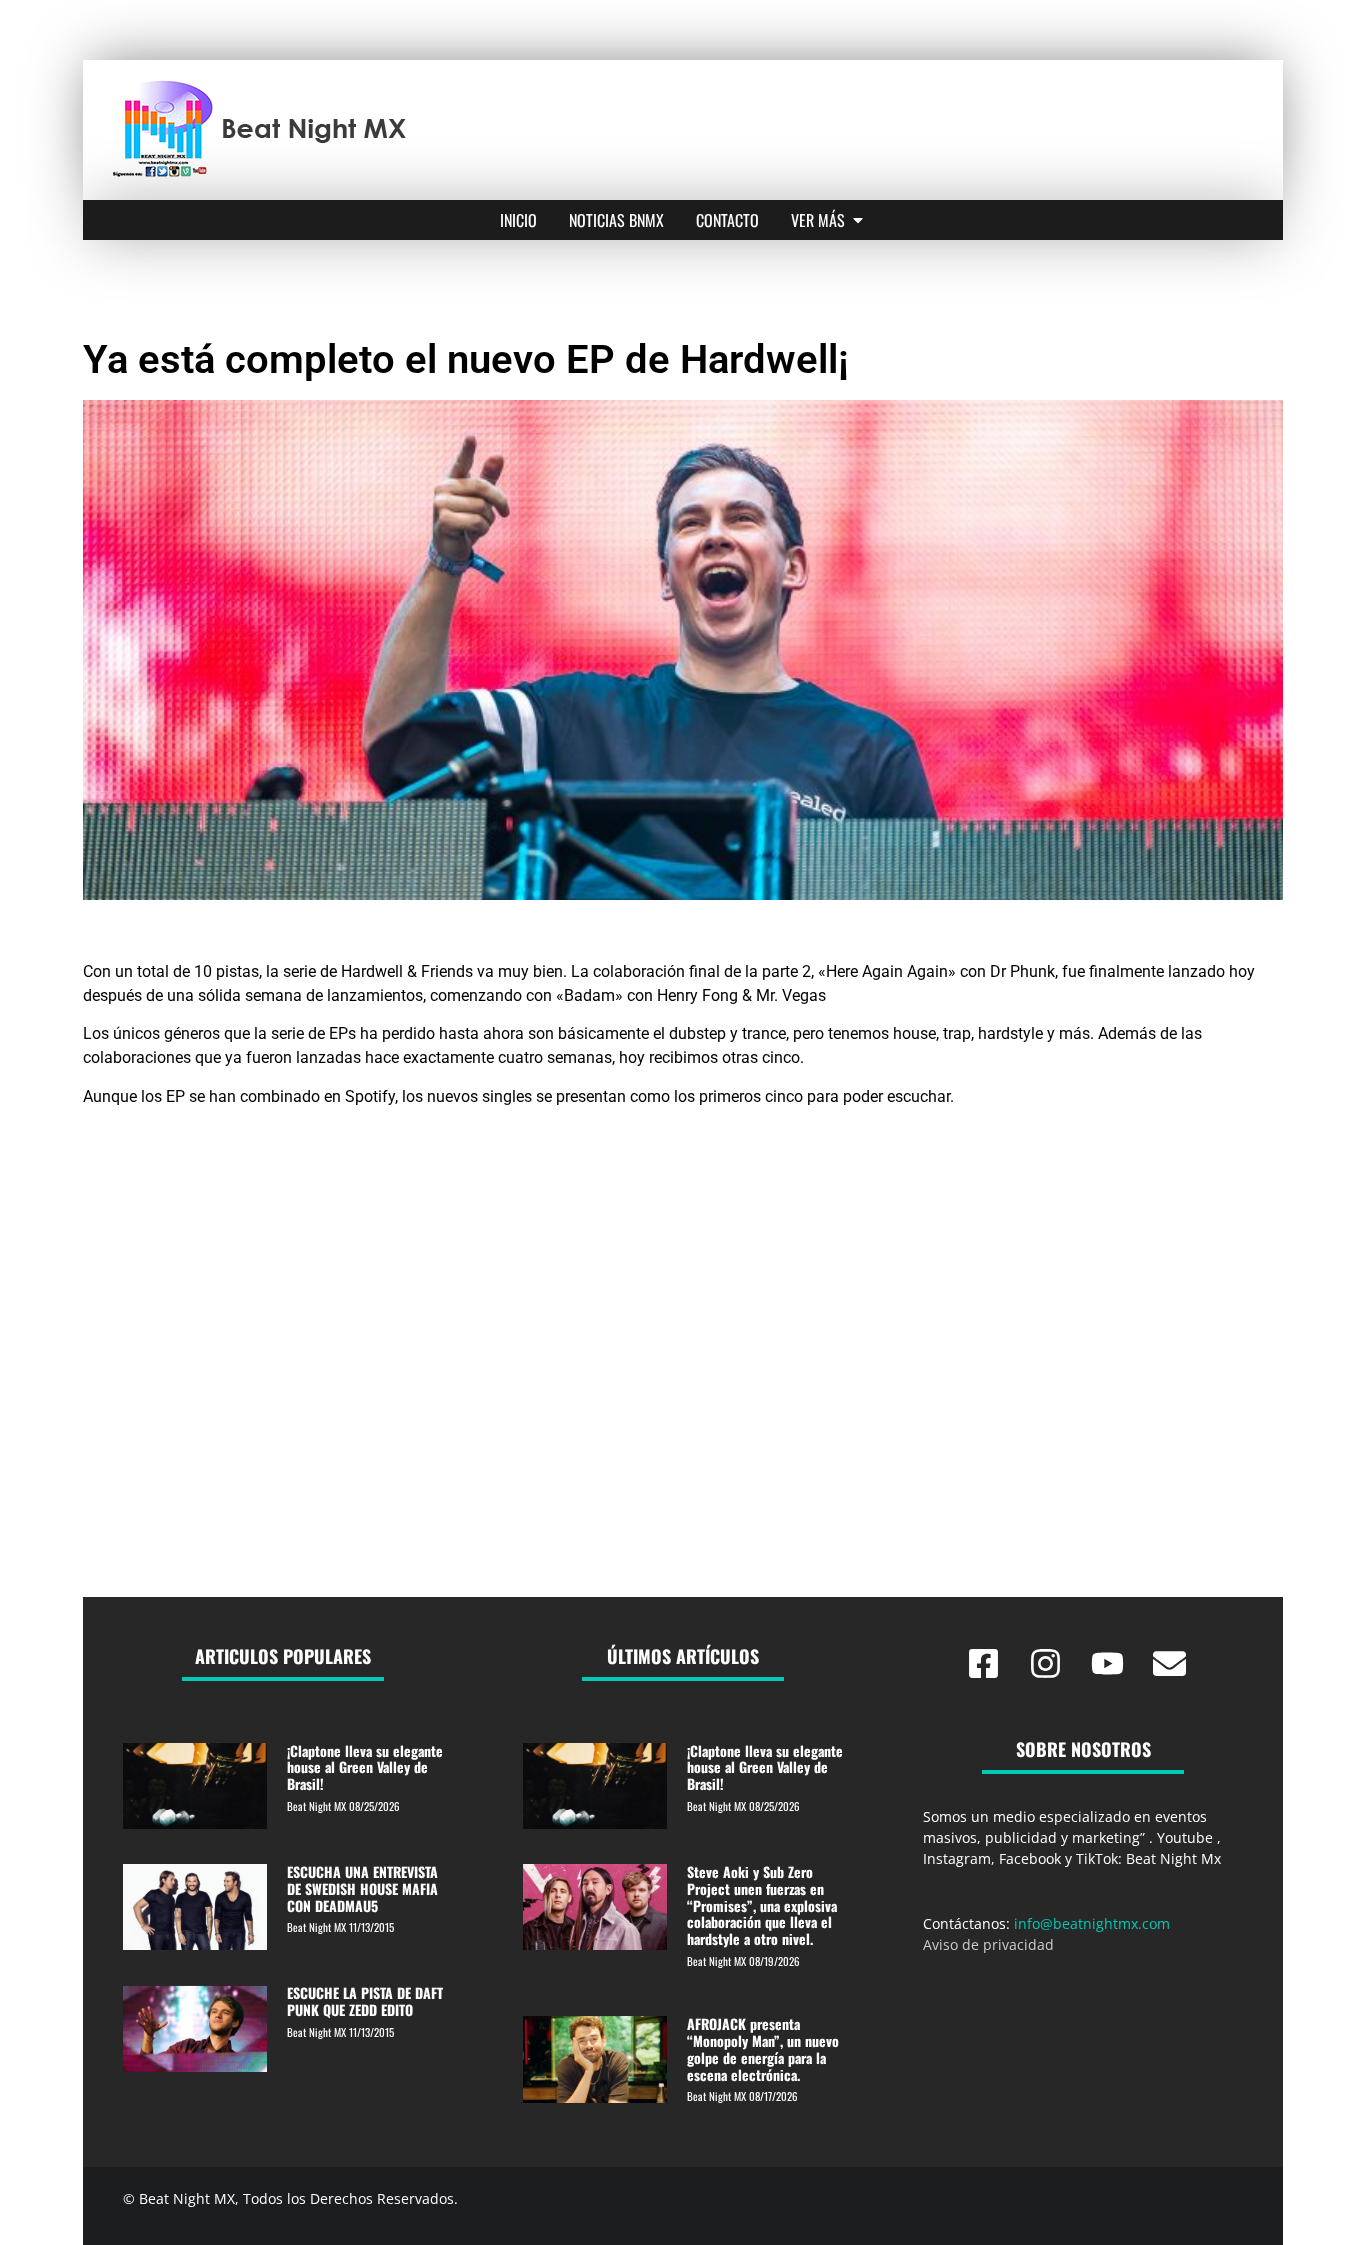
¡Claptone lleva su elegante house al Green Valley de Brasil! (365, 1767)
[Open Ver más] (858, 220)
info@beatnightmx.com (1092, 1923)
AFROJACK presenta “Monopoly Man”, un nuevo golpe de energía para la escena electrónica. (763, 2048)
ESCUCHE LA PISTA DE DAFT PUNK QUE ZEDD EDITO (365, 2001)
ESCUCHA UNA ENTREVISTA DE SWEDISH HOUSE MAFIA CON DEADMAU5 (362, 1888)
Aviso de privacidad (988, 1944)
